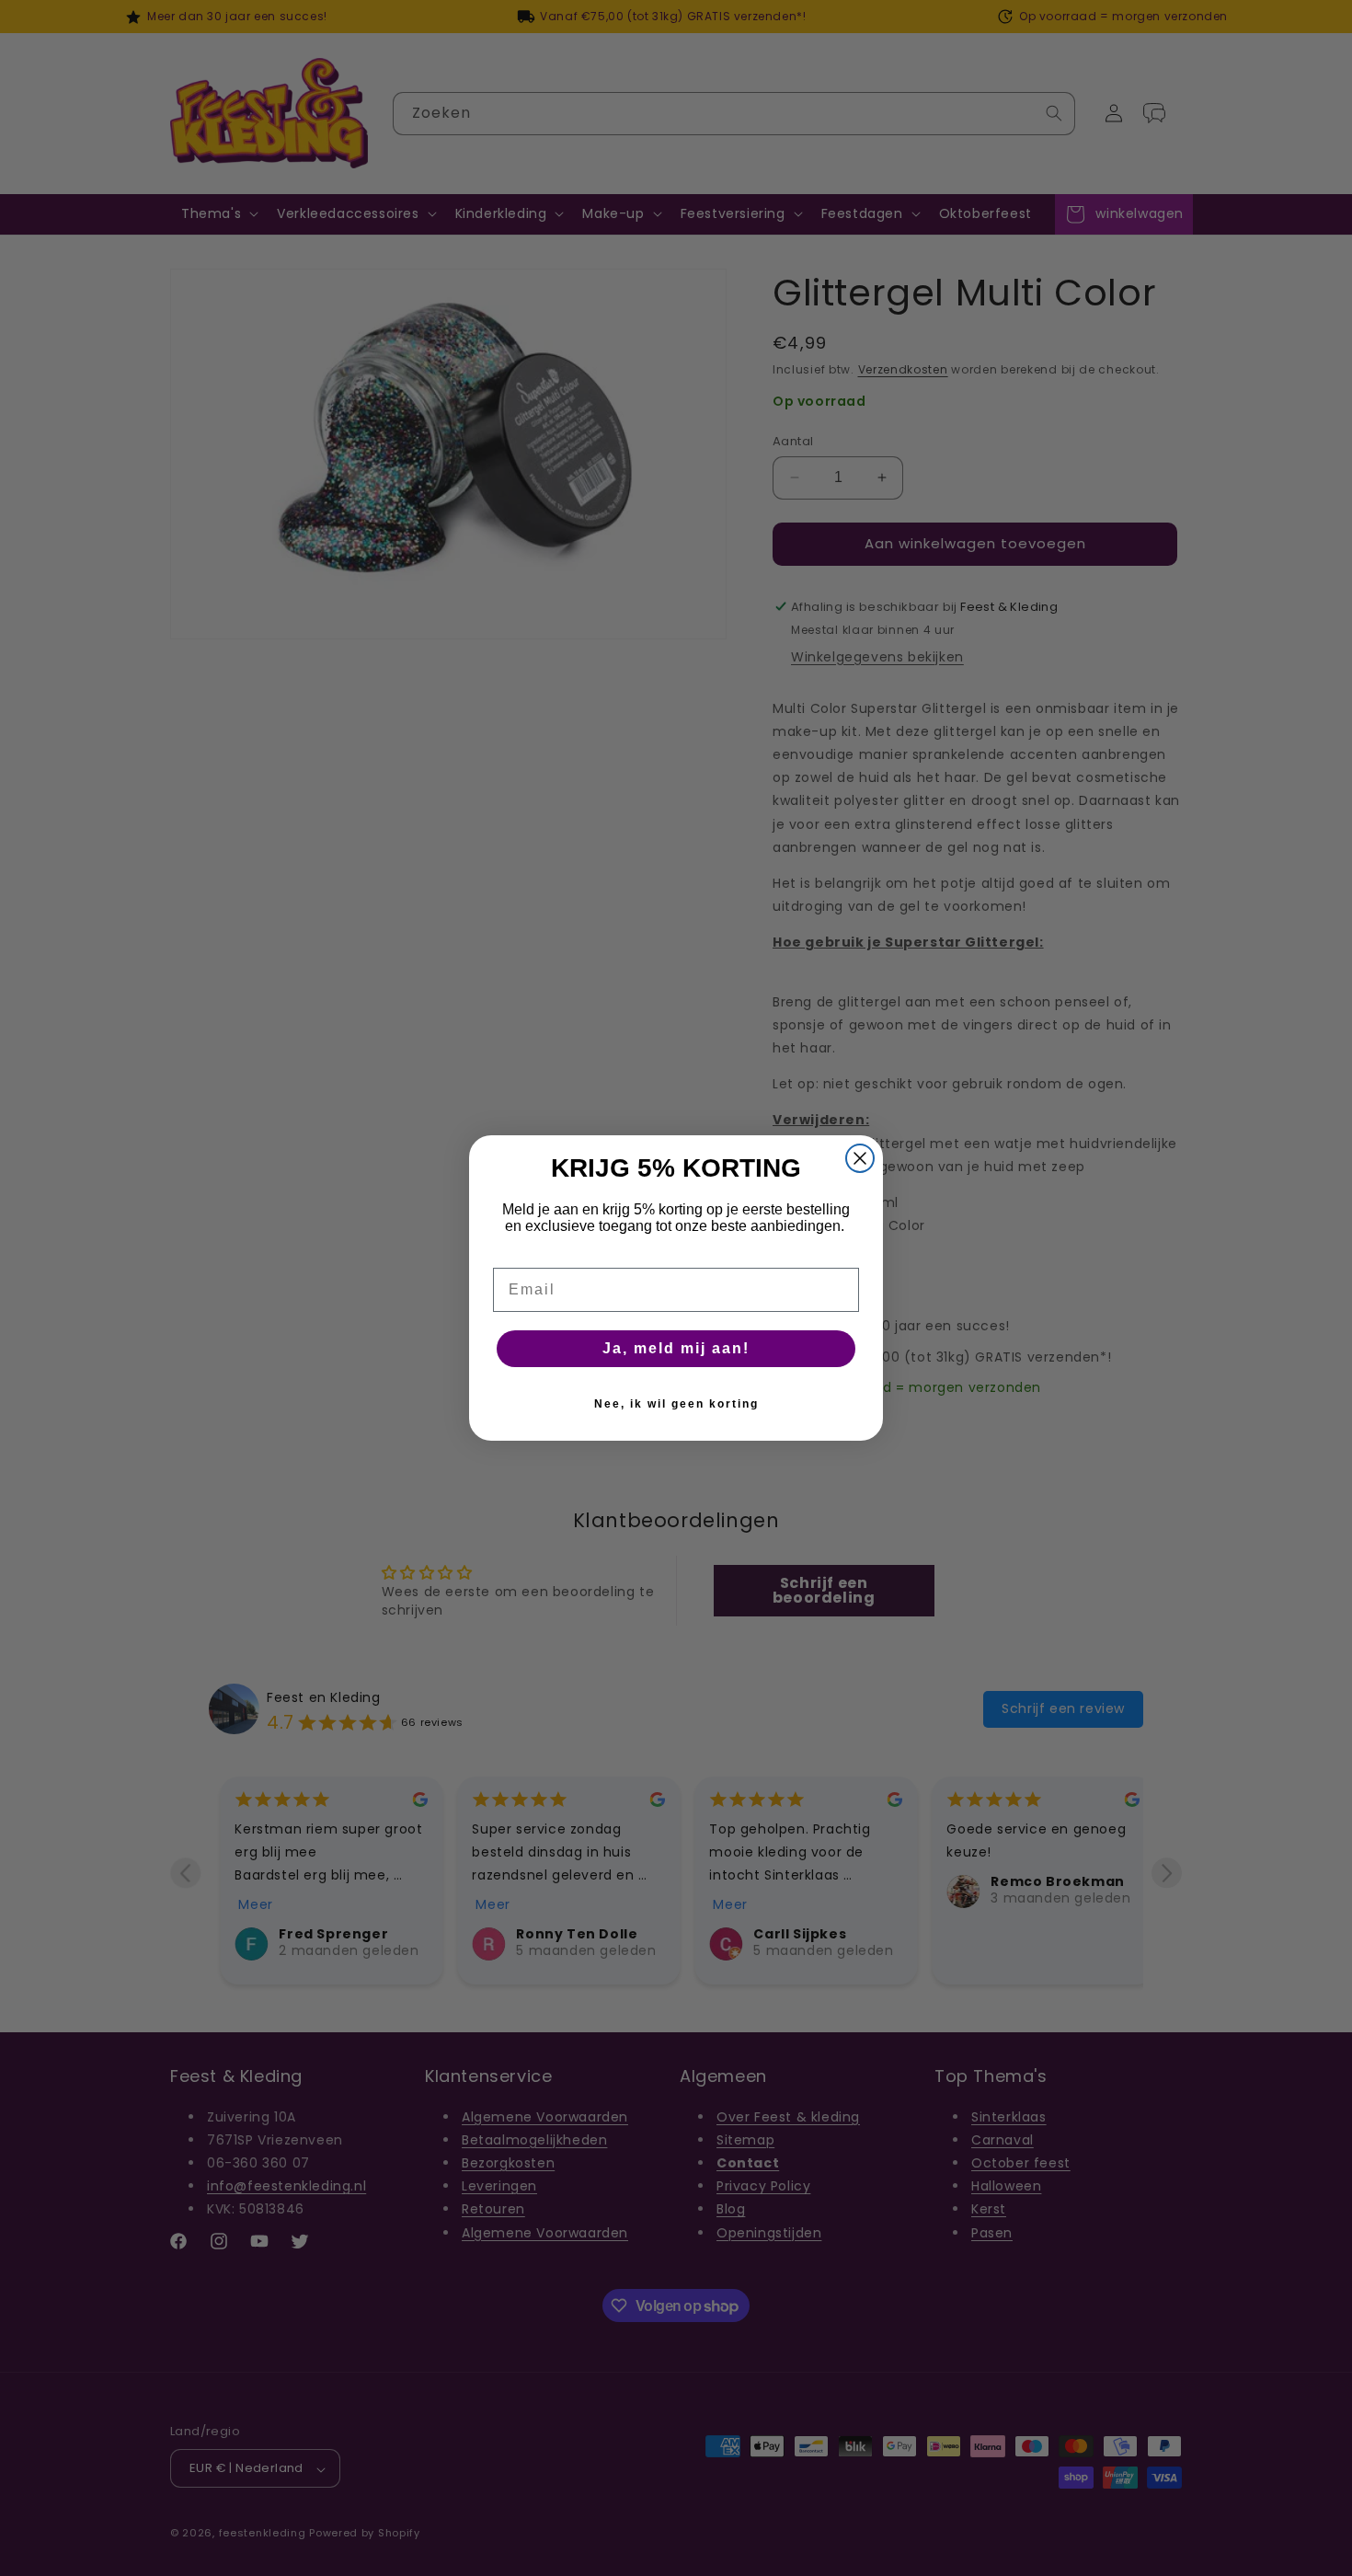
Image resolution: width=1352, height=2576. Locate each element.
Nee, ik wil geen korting (676, 1404)
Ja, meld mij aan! (676, 1348)
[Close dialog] (860, 1158)
